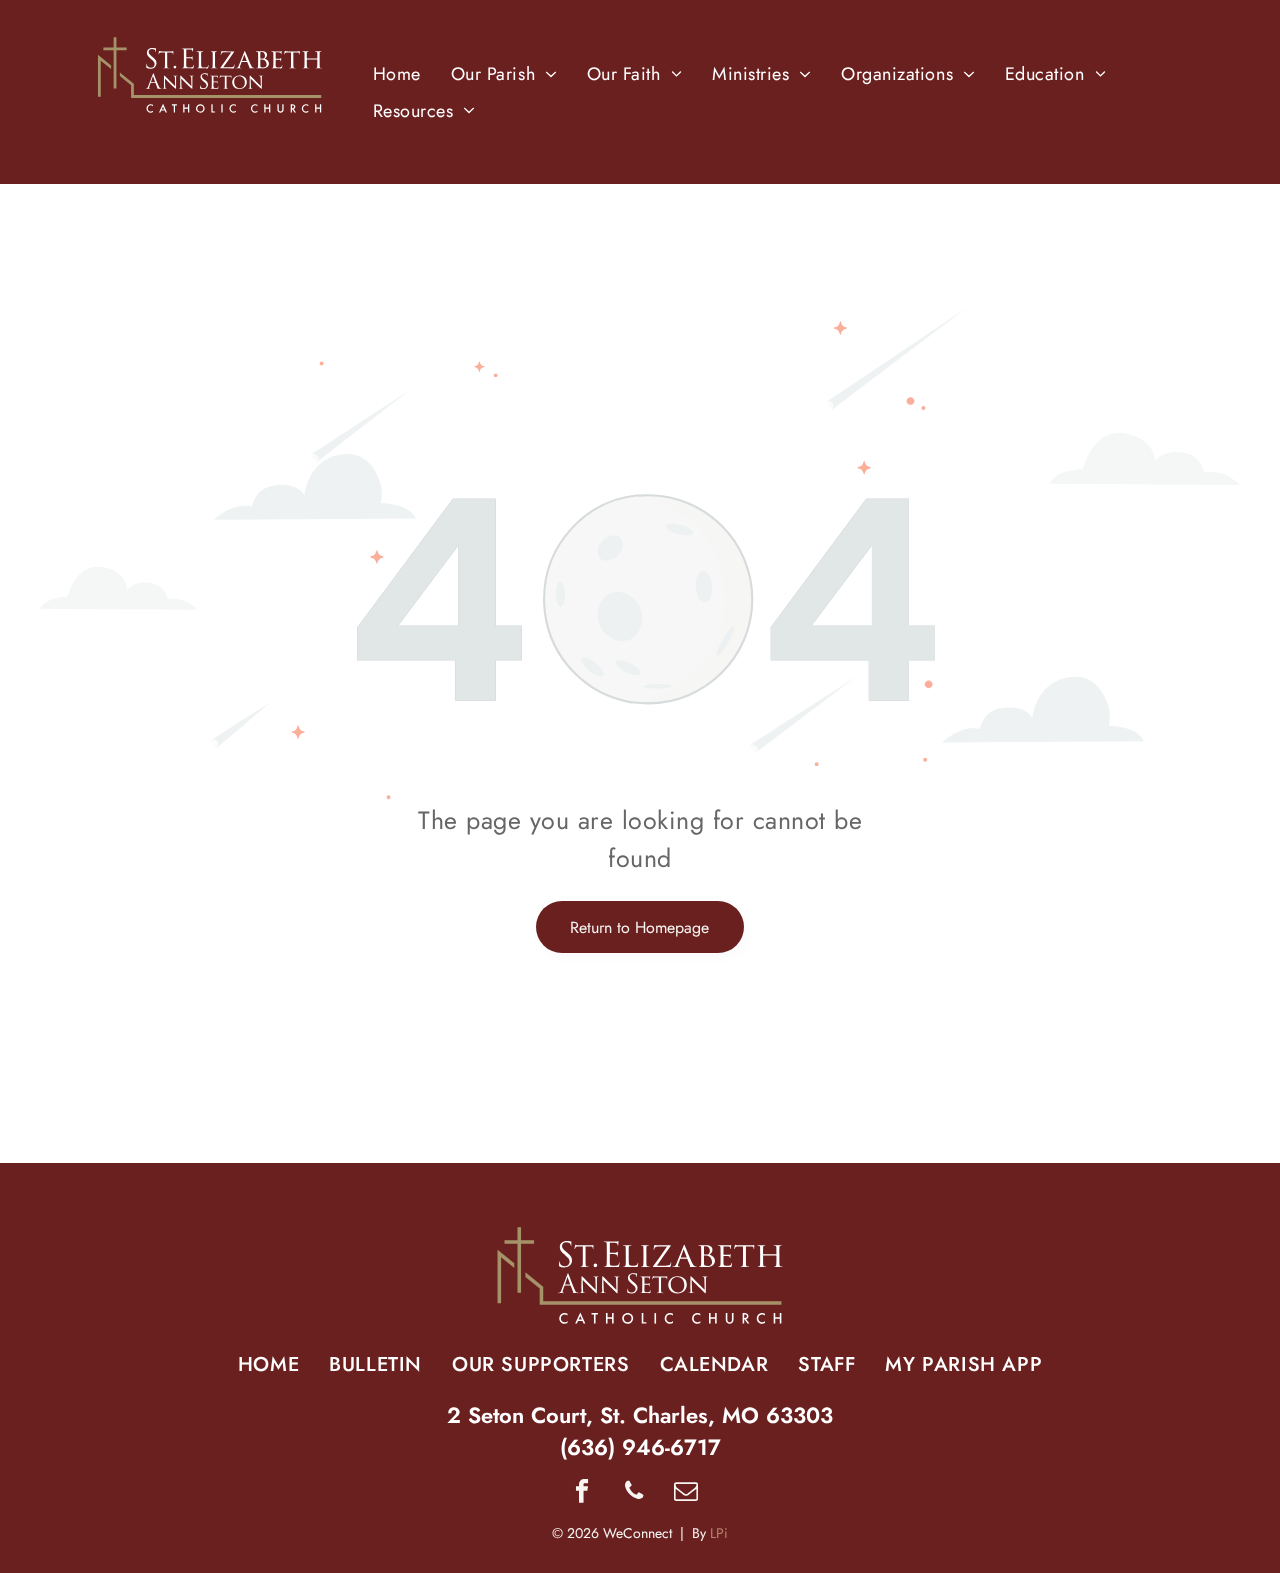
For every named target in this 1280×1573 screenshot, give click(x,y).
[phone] (634, 1493)
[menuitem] (397, 74)
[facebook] (582, 1493)
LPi (719, 1533)
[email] (686, 1493)
